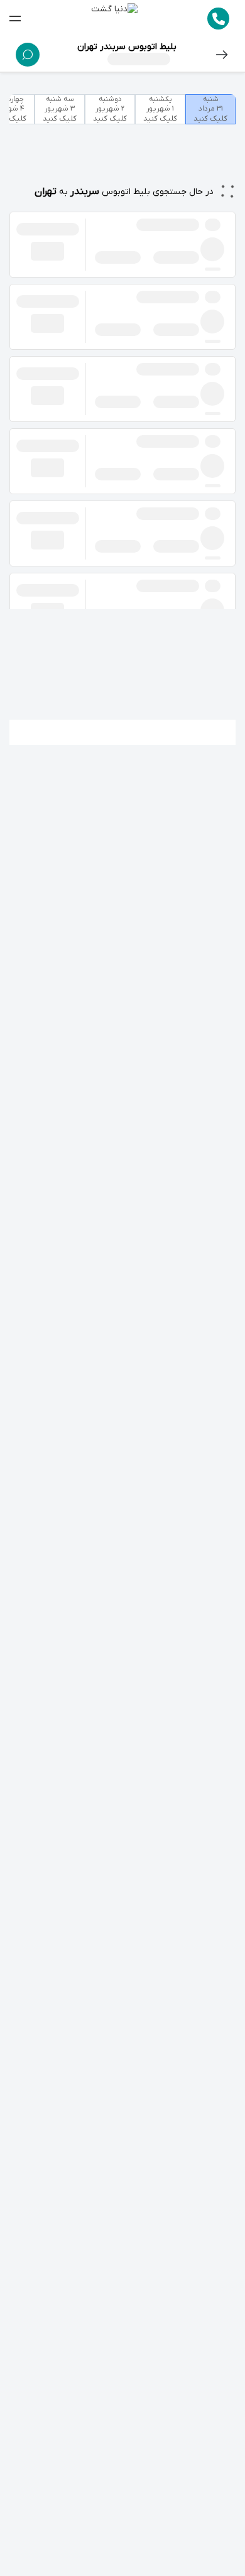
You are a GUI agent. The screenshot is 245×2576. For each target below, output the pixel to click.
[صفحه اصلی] (114, 19)
